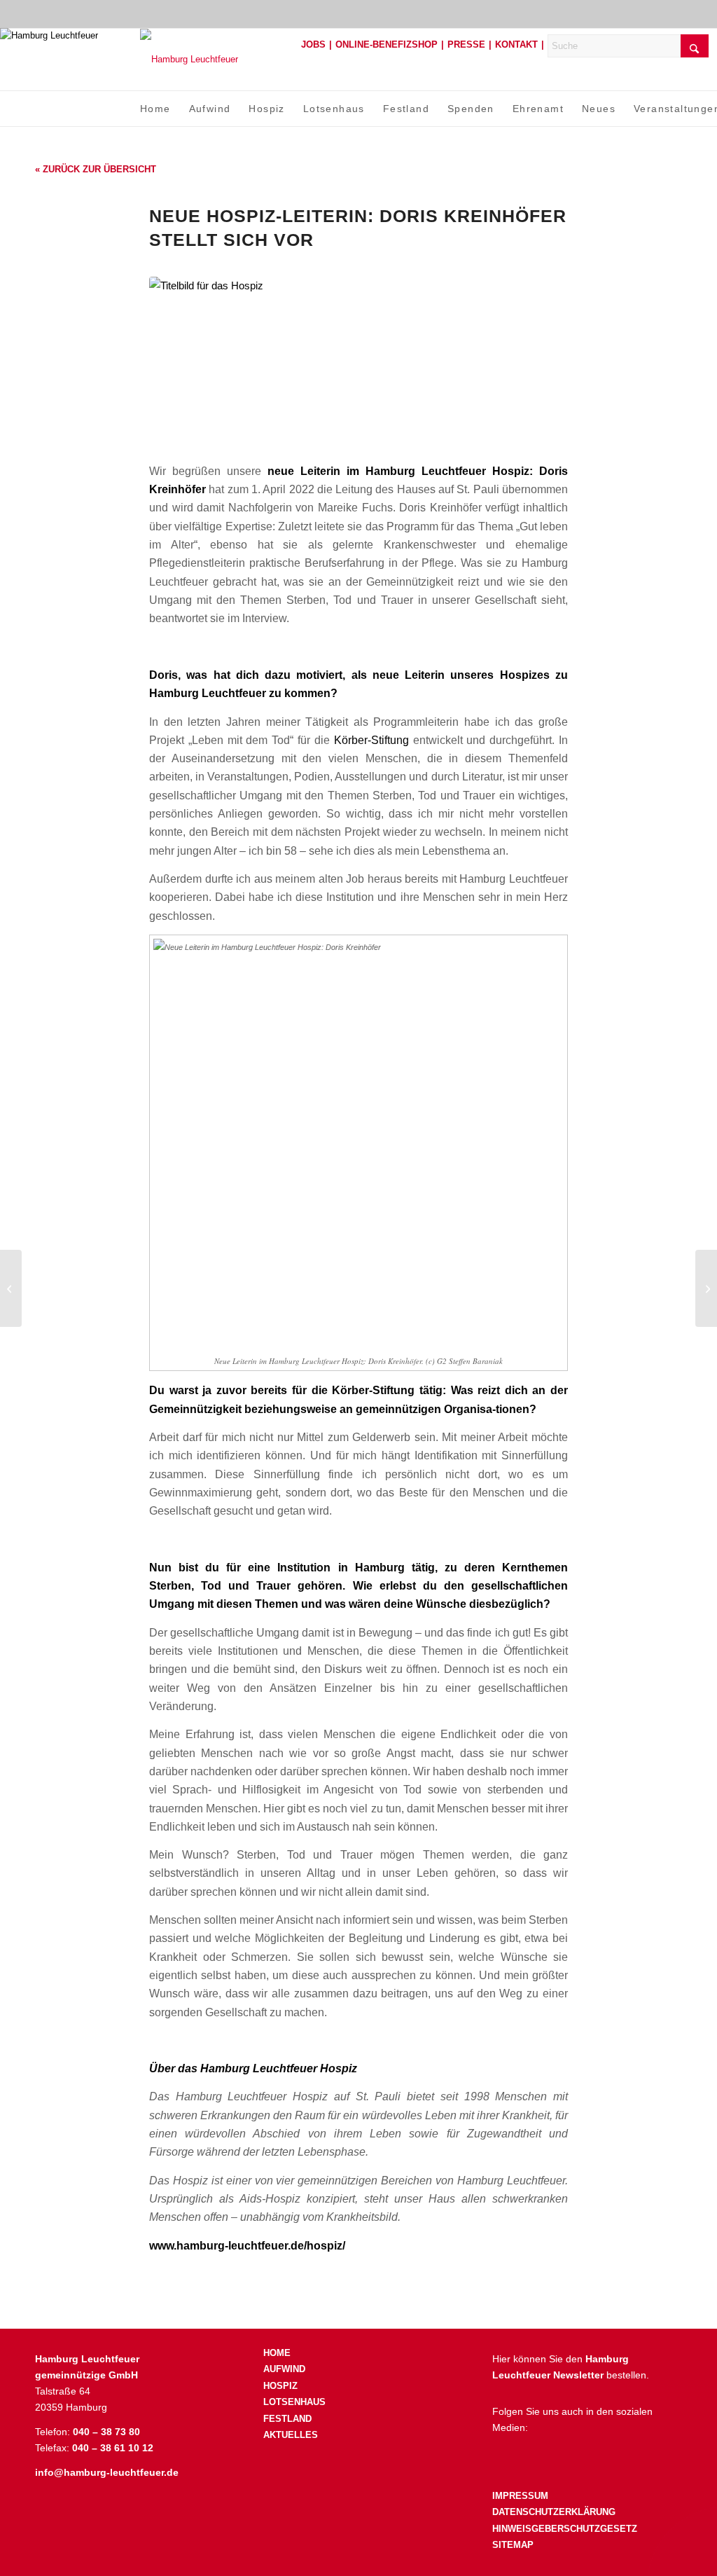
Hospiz (280, 2386)
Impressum (520, 2496)
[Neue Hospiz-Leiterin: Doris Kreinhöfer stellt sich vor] (358, 361)
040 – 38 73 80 (106, 2432)
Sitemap (513, 2545)
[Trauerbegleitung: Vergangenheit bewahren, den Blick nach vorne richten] (11, 1288)
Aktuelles (291, 2435)
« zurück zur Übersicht (96, 169)
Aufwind (284, 2369)
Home (277, 2353)
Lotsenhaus (294, 2402)
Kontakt (516, 44)
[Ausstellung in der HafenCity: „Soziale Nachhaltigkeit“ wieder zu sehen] (706, 1288)
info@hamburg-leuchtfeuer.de (107, 2472)
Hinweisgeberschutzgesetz (565, 2529)
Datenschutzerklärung (554, 2512)
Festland (287, 2419)
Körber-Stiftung (371, 740)
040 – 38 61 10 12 (113, 2448)
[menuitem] (155, 109)
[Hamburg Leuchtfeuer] (189, 59)
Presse (466, 44)
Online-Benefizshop (387, 44)
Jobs (313, 44)
